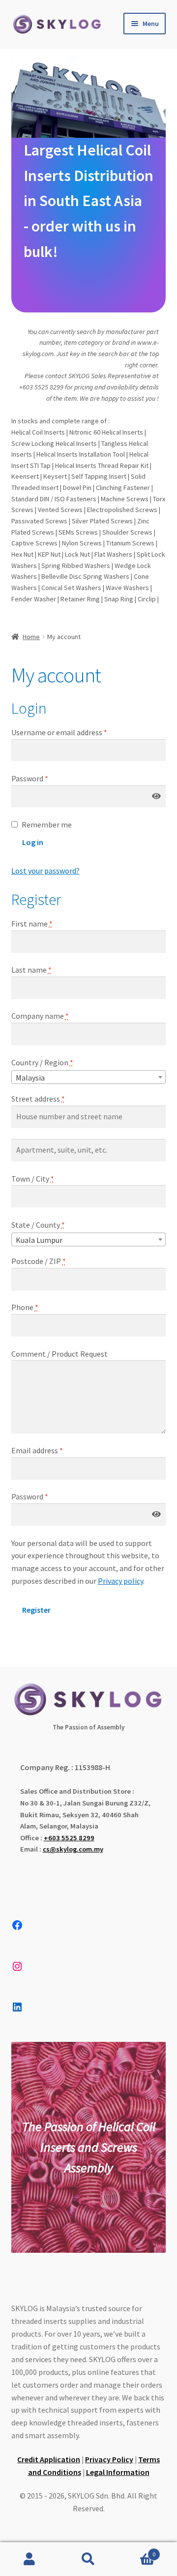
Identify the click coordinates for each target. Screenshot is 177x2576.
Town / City (33, 1179)
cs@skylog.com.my (73, 1849)
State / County (38, 1225)
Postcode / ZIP (39, 1261)
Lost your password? (45, 871)
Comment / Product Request (59, 1354)
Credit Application (49, 2459)
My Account (29, 2559)
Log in (33, 842)
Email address (52, 1450)
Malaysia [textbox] (30, 1078)
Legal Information (118, 2472)
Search (88, 2559)
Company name (40, 1016)
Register (36, 1610)
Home (31, 637)
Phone (25, 1307)
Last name (31, 970)
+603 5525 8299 (69, 1838)
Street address (38, 1099)
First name (32, 924)
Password (44, 778)
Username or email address (74, 732)
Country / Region (42, 1062)
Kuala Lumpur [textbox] (39, 1240)
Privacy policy (120, 1581)
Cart (137, 2551)
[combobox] (89, 1077)
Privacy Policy (109, 2459)
